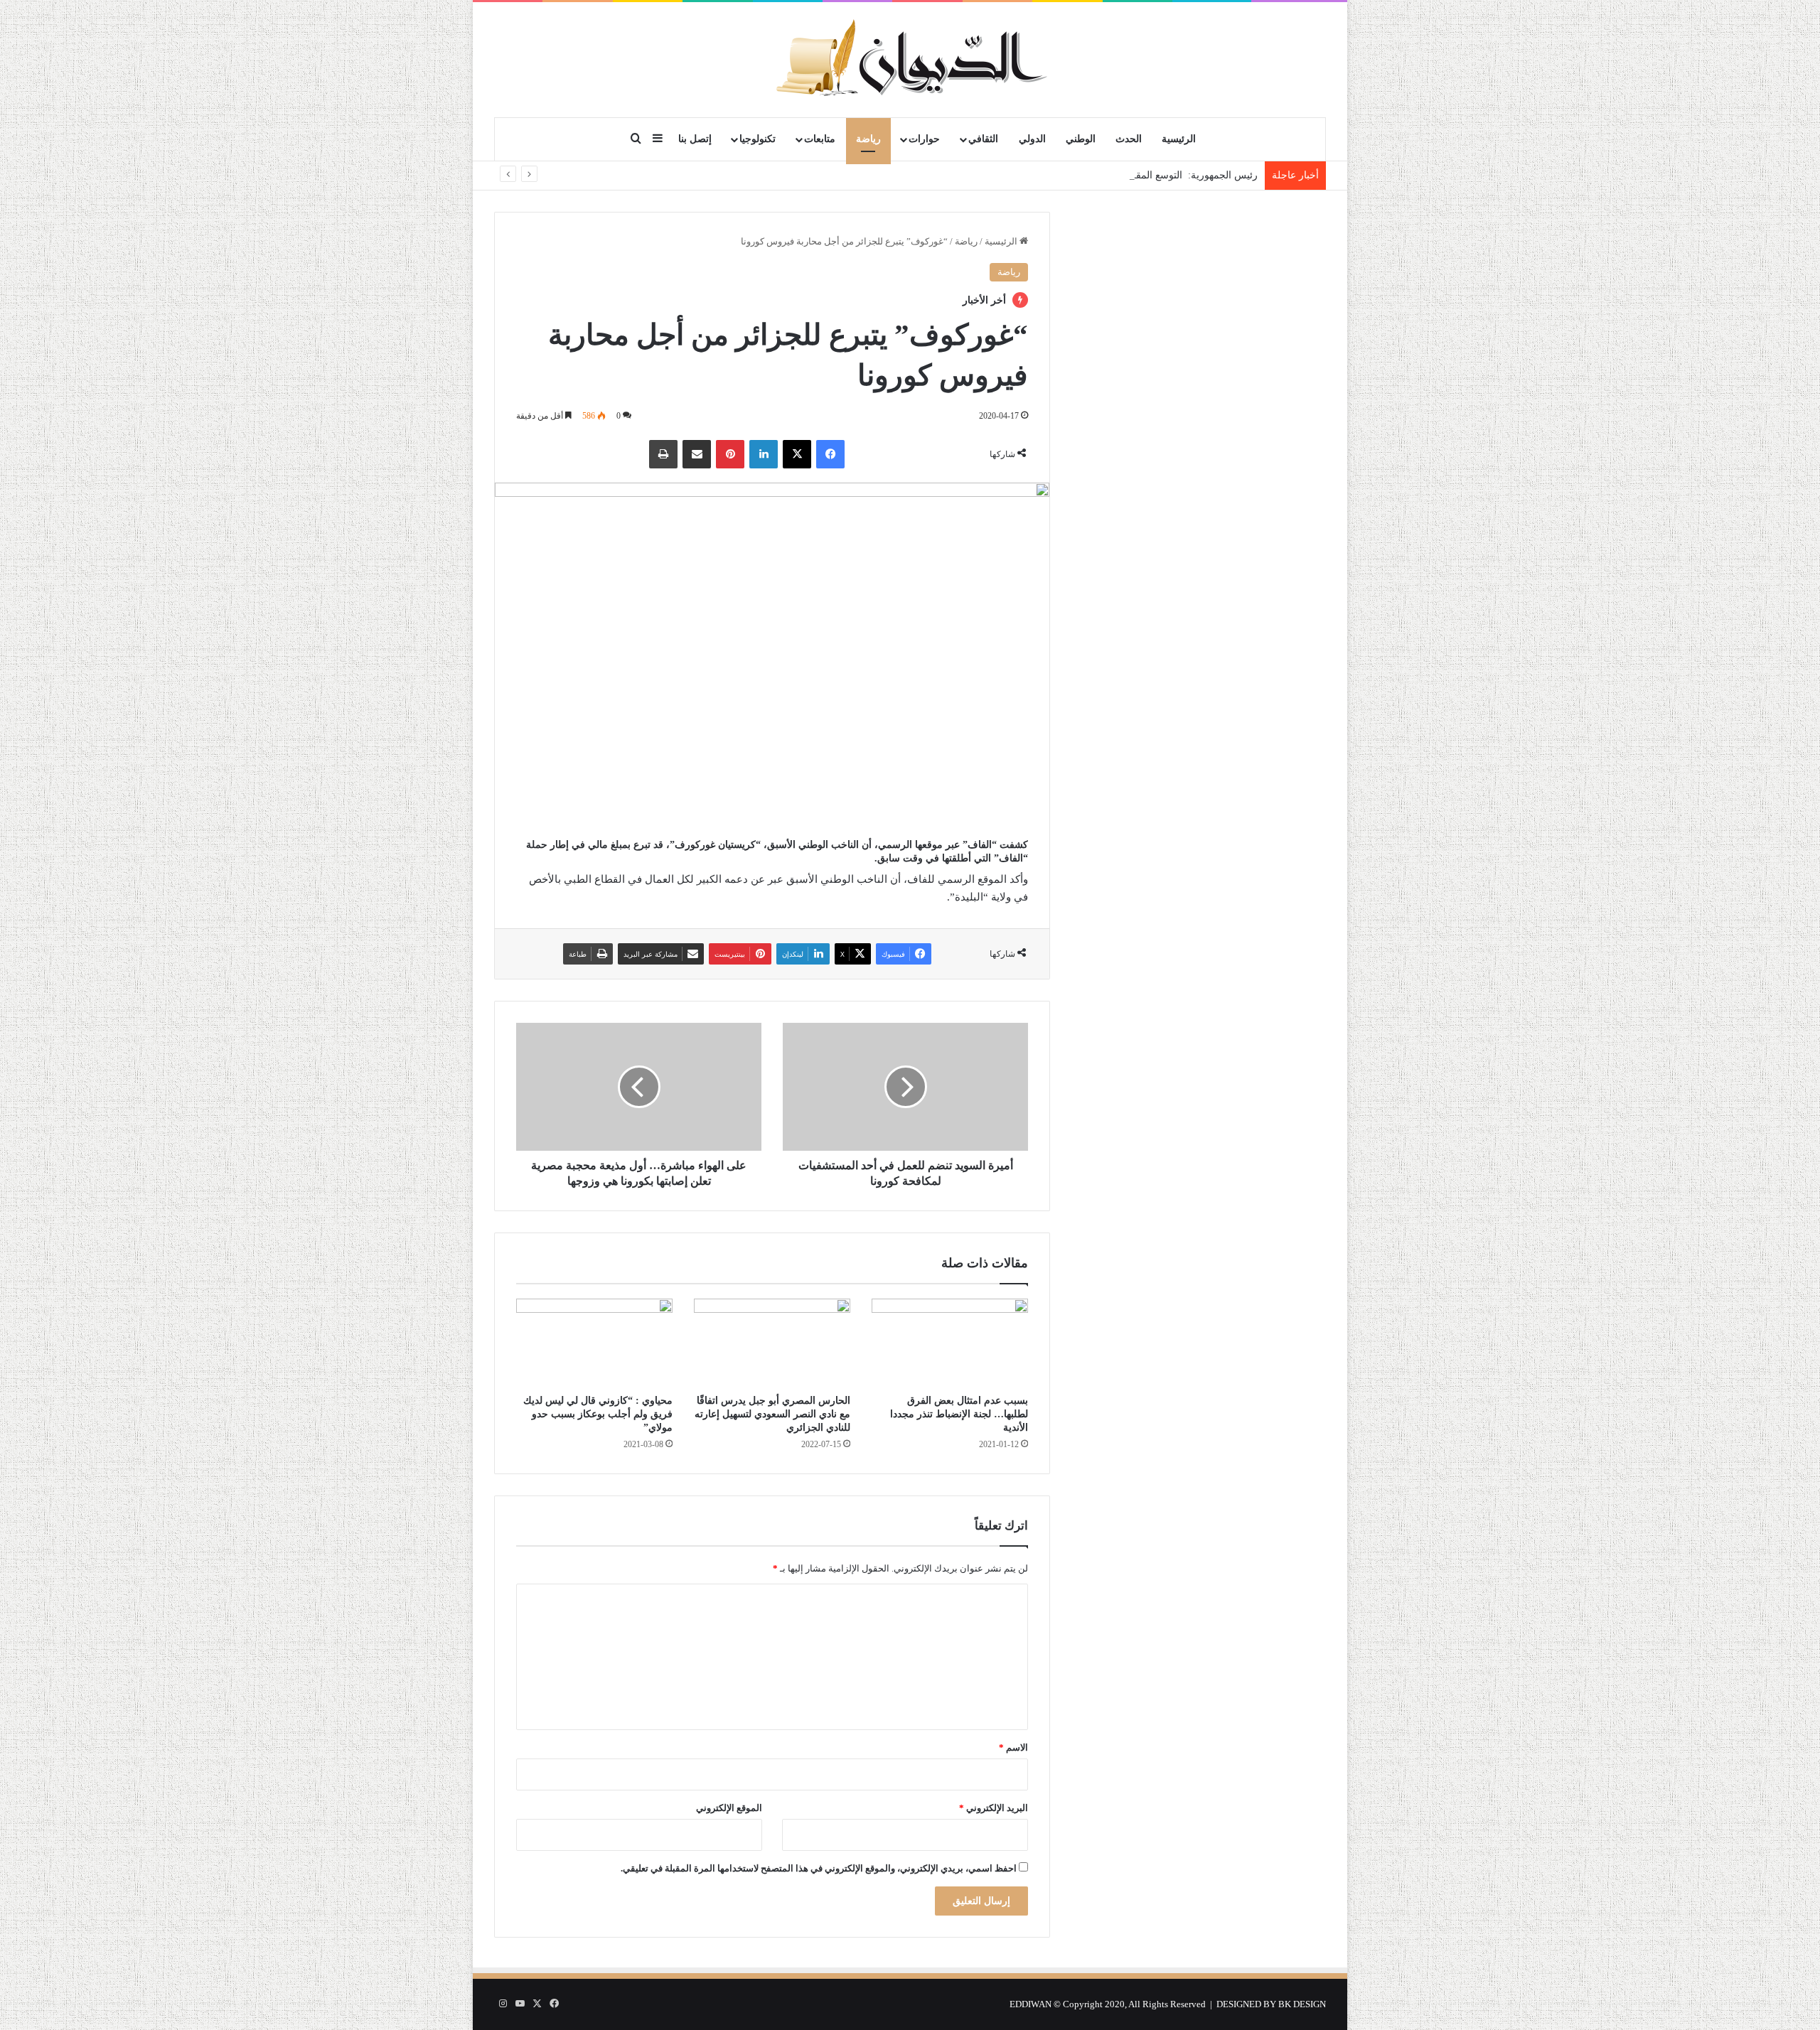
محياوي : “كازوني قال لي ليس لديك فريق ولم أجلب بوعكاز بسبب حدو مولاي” (598, 1414)
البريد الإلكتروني (994, 1808)
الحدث (1129, 139)
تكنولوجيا (758, 139)
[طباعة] (663, 454)
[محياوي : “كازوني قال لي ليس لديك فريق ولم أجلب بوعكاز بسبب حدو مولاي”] (594, 1343)
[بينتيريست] (730, 454)
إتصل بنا (695, 139)
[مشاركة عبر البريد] (697, 454)
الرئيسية (1179, 139)
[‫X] (797, 454)
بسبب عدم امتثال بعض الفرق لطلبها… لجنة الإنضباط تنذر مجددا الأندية (959, 1414)
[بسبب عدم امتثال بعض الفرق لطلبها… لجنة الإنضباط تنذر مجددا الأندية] (950, 1343)
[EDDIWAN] (910, 59)
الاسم (1013, 1747)
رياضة (868, 139)
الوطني (1081, 139)
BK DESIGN (1302, 2004)
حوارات (924, 139)
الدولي (1032, 139)
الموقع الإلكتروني (729, 1808)
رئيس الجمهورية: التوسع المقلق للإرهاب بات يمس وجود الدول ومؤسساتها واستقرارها (1080, 175)
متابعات (820, 139)
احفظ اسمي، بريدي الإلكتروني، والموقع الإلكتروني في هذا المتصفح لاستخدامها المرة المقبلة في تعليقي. (819, 1868)
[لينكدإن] (764, 454)
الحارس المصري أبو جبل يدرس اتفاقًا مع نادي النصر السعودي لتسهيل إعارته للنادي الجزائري (772, 1414)
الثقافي (983, 139)
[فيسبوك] (830, 454)
